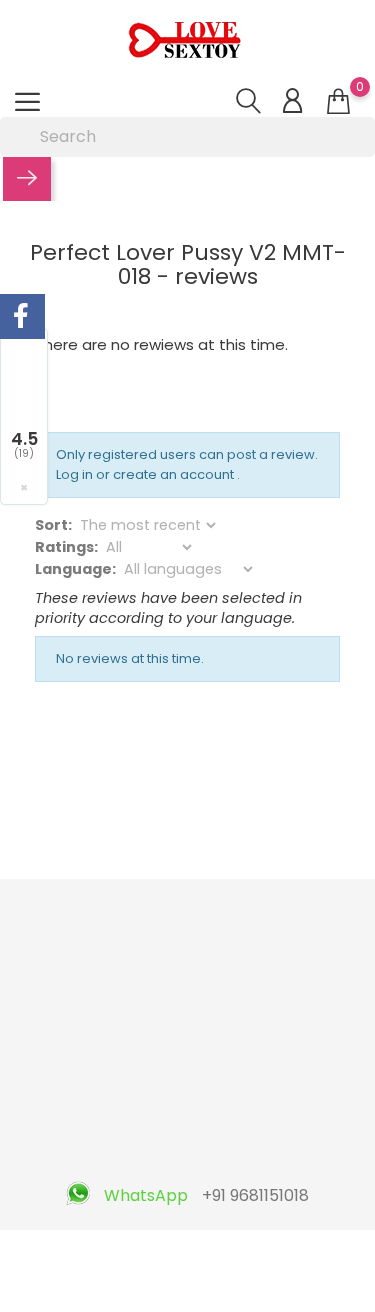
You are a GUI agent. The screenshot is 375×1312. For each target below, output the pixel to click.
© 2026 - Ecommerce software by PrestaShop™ (187, 1255)
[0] (338, 102)
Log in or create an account (146, 474)
